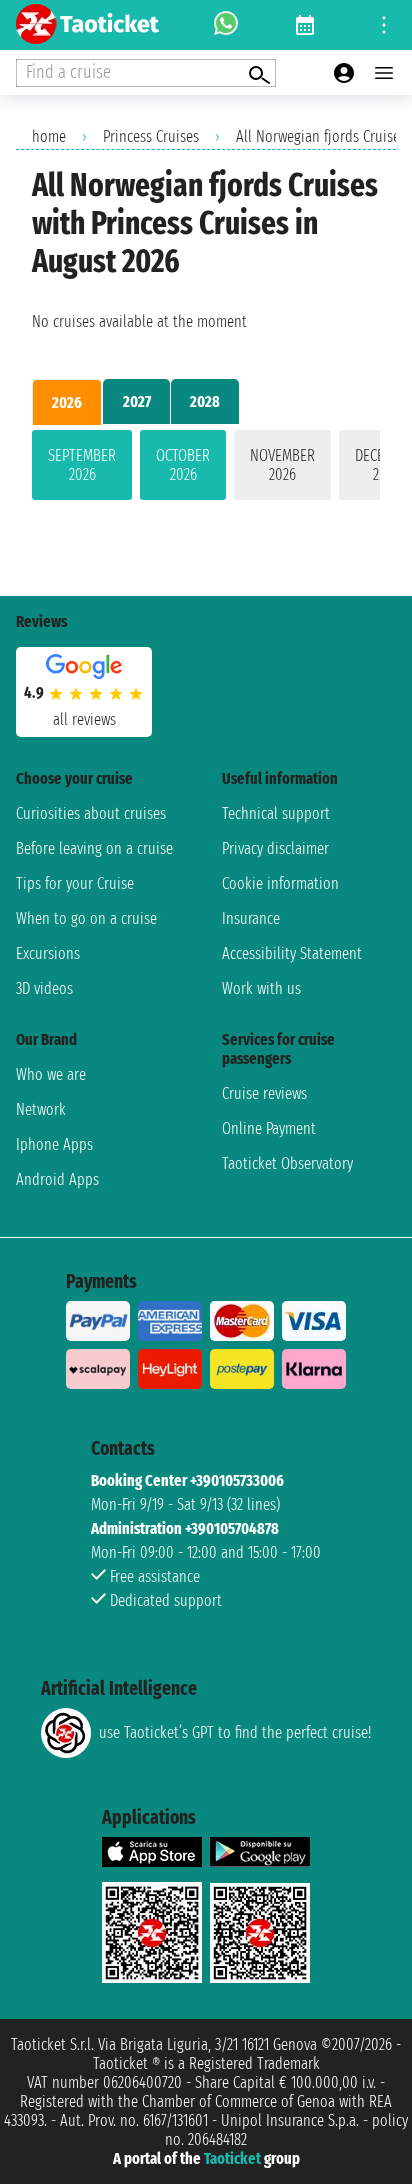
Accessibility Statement (292, 953)
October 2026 (183, 465)
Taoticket (232, 2158)
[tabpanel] (206, 469)
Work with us (261, 988)
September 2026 (82, 465)
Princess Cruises (151, 136)
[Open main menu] (384, 73)
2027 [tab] (137, 401)
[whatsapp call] (226, 25)
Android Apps (57, 1179)
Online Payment (269, 1128)
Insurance (251, 918)
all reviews (84, 719)
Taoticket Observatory (287, 1163)
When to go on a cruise (86, 918)
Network (41, 1109)
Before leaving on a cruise (94, 848)
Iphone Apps (54, 1144)
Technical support (276, 813)
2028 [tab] (205, 401)
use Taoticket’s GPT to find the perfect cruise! (235, 1732)
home (49, 136)
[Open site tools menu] (384, 25)
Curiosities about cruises (91, 813)
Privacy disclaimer (275, 848)
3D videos (44, 988)
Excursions (48, 953)
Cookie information (280, 883)
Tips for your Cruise (75, 883)
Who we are (51, 1074)
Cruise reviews (264, 1093)
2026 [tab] (67, 402)
